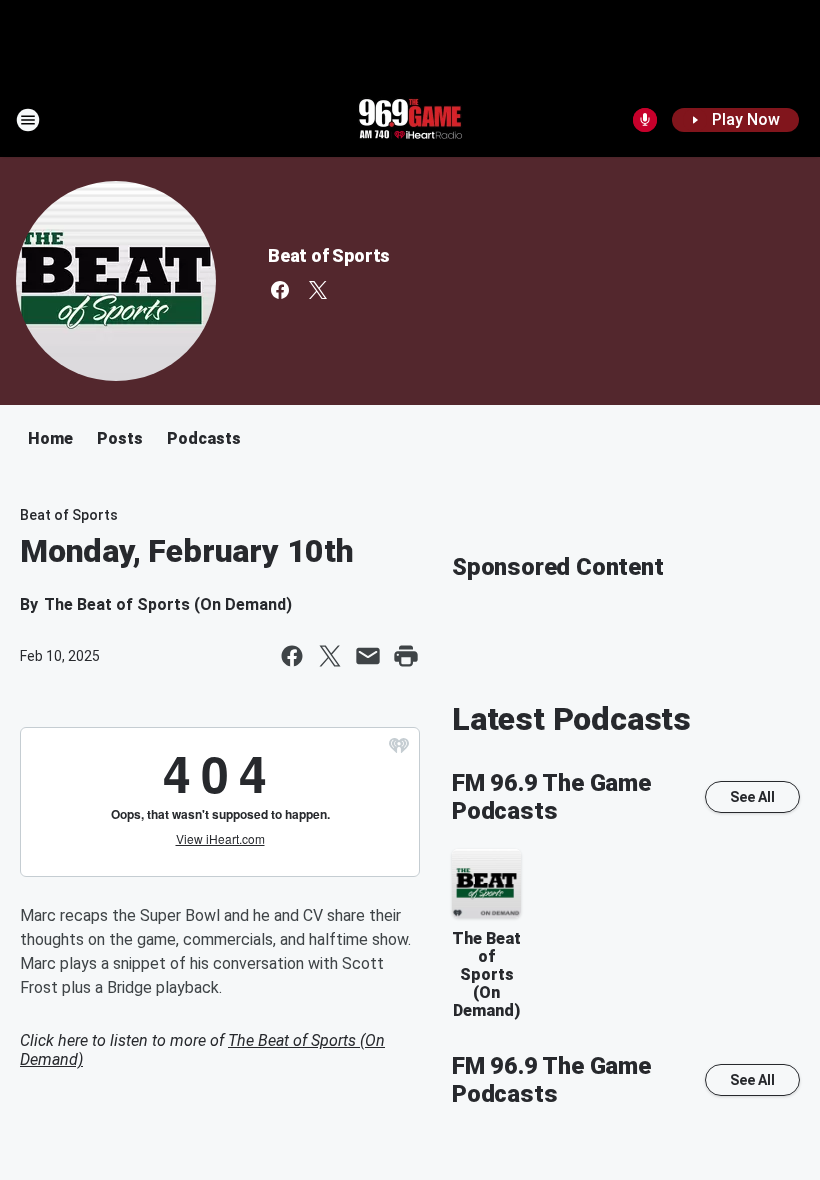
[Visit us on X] (318, 290)
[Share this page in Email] (368, 656)
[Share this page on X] (330, 656)
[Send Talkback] (645, 120)
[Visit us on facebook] (280, 290)
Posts (120, 438)
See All (752, 797)
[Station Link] (410, 120)
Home (50, 438)
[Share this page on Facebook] (292, 656)
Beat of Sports (329, 255)
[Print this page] (406, 656)
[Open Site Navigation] (28, 120)
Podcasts (204, 438)
